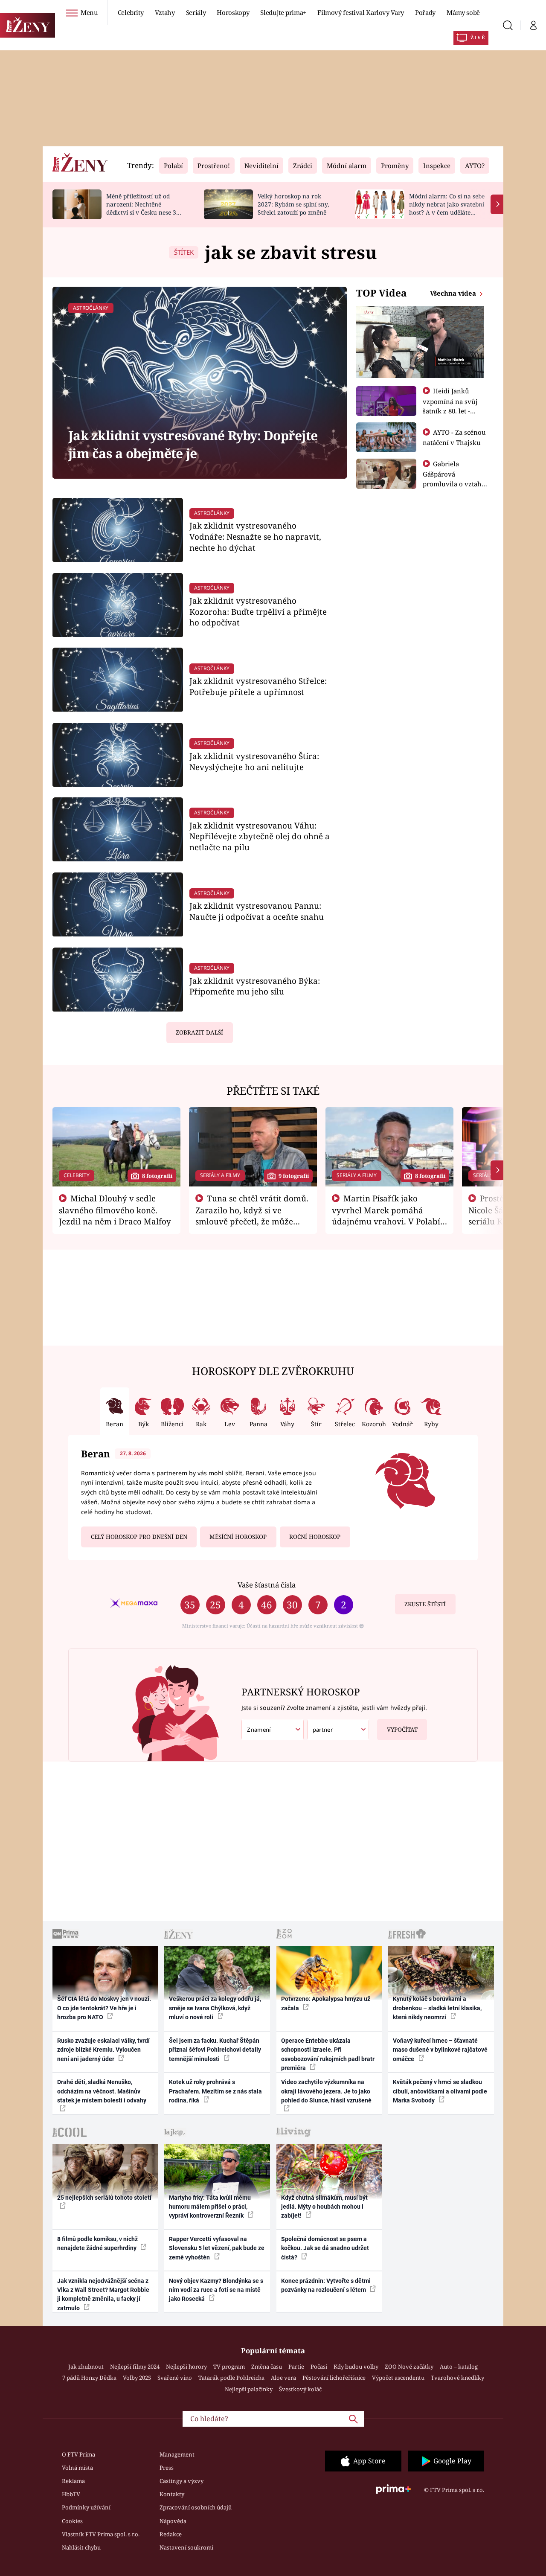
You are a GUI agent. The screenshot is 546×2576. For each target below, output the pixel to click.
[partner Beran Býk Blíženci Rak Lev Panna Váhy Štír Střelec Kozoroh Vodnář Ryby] (338, 1730)
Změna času (267, 2367)
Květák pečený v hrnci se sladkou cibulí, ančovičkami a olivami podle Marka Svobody (440, 2091)
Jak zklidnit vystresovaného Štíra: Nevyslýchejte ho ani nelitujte (254, 761)
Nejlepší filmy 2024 (135, 2367)
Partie (296, 2367)
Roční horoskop (315, 1537)
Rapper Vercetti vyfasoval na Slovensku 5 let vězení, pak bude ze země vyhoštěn (217, 2248)
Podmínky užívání (86, 2507)
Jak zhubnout (86, 2367)
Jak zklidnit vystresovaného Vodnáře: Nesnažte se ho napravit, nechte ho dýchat (255, 536)
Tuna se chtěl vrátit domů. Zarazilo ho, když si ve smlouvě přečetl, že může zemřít (252, 1215)
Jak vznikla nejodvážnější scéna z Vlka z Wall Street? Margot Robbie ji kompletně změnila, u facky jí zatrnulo (103, 2294)
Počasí (319, 2367)
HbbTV (71, 2494)
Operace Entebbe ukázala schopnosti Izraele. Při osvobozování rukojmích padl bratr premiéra (328, 2054)
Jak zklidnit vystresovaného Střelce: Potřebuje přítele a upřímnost (258, 686)
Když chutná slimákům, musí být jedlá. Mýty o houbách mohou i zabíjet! (324, 2207)
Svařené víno (175, 2378)
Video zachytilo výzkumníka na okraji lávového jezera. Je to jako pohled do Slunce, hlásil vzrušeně (326, 2091)
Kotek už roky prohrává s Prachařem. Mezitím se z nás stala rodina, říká (215, 2091)
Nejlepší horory (186, 2367)
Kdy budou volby (356, 2367)
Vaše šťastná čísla (267, 1585)
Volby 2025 (137, 2378)
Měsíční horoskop (238, 1537)
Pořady (425, 12)
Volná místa (77, 2468)
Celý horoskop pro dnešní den (139, 1537)
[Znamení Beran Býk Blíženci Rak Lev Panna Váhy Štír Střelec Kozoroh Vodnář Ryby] (273, 1730)
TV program (229, 2367)
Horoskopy (233, 12)
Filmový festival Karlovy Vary (361, 12)
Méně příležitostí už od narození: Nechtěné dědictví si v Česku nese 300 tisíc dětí (145, 208)
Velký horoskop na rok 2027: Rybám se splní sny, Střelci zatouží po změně (293, 204)
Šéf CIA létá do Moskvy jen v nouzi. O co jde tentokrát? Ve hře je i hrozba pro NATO (104, 2008)
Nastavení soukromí (186, 2547)
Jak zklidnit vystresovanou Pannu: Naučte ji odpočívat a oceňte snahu (257, 911)
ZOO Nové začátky (409, 2367)
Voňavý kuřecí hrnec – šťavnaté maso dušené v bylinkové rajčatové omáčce (440, 2050)
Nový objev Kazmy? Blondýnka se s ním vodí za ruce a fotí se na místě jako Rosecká (216, 2290)
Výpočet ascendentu (398, 2378)
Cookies (72, 2521)
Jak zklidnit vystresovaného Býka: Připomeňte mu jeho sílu (255, 986)
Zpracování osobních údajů (196, 2507)
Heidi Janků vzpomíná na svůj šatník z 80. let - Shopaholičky (450, 406)
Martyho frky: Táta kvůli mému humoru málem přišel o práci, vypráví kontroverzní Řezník (210, 2207)
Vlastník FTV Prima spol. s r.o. (101, 2534)
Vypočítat (402, 1730)
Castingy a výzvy (182, 2481)
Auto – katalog (459, 2367)
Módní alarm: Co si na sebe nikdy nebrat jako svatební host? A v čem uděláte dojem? (447, 208)
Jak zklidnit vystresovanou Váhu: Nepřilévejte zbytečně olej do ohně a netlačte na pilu (260, 836)
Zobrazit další (199, 1032)
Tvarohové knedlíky (457, 2378)
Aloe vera (283, 2378)
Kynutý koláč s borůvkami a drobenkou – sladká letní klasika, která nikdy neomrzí (437, 2008)
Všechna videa (454, 293)
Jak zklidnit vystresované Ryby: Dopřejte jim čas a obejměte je (193, 444)
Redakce (171, 2534)
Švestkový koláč (300, 2389)
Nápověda (173, 2521)
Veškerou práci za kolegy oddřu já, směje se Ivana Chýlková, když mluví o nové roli (215, 2008)
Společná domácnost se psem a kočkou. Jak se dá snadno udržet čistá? (325, 2248)
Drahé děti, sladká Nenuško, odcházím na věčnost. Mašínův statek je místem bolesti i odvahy (102, 2091)
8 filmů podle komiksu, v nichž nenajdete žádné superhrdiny (97, 2243)
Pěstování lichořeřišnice (334, 2378)
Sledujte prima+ (283, 12)
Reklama (73, 2481)
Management (177, 2454)
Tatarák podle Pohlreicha (231, 2378)
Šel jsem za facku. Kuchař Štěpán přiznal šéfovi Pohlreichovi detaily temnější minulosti (215, 2050)
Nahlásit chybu (81, 2547)
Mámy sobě (463, 12)
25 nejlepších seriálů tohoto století (104, 2198)
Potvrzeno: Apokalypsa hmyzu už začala (326, 2003)
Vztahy (165, 12)
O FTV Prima (78, 2454)
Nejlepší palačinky (249, 2389)
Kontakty (172, 2494)
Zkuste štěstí (425, 1604)
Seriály (196, 12)
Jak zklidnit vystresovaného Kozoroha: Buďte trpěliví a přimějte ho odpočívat (258, 612)
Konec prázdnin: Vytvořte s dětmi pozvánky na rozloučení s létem (326, 2285)
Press (167, 2468)
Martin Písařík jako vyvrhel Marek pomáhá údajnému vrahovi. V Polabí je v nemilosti (386, 1215)
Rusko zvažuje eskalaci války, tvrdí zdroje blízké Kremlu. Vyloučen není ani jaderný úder (103, 2050)
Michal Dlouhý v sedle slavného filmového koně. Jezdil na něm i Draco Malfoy (115, 1210)
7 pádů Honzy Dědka (89, 2378)
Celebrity (131, 12)
